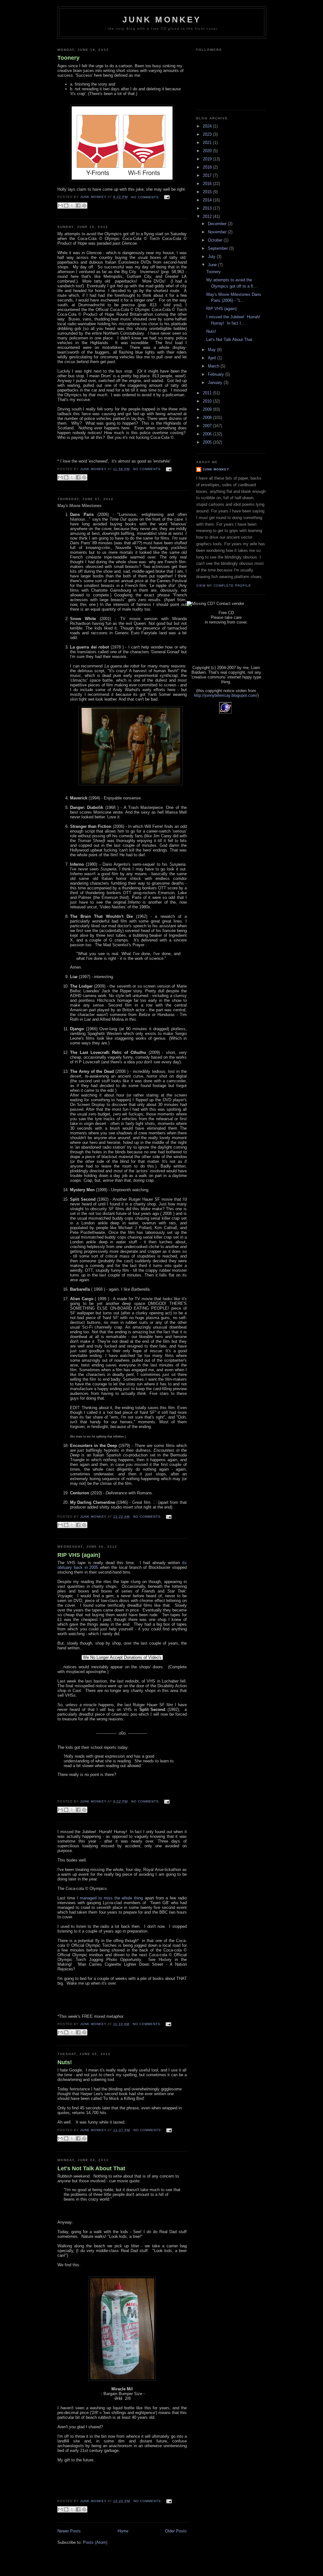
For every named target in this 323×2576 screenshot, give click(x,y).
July (212, 257)
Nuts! (65, 2062)
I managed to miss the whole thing (110, 1898)
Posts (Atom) (95, 2542)
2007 (208, 426)
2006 (208, 434)
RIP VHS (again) (79, 1555)
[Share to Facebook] (78, 206)
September (218, 248)
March (214, 366)
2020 (208, 151)
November (218, 232)
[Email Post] (166, 197)
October (216, 240)
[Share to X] (72, 206)
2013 (208, 208)
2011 (208, 393)
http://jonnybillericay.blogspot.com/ (226, 695)
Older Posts (176, 2531)
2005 (208, 442)
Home (123, 2531)
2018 (208, 167)
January (216, 383)
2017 (208, 175)
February (217, 374)
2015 (208, 192)
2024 (208, 126)
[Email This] (60, 206)
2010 (208, 401)
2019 (208, 159)
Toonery (68, 58)
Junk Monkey (162, 20)
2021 (208, 143)
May (212, 350)
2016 (208, 184)
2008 (208, 418)
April (213, 358)
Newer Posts (69, 2531)
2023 (208, 134)
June (213, 265)
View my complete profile (224, 586)
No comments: (146, 197)
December (218, 224)
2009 (208, 409)
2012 (208, 216)
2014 (208, 200)
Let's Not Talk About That (91, 2168)
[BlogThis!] (66, 206)
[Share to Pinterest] (84, 206)
